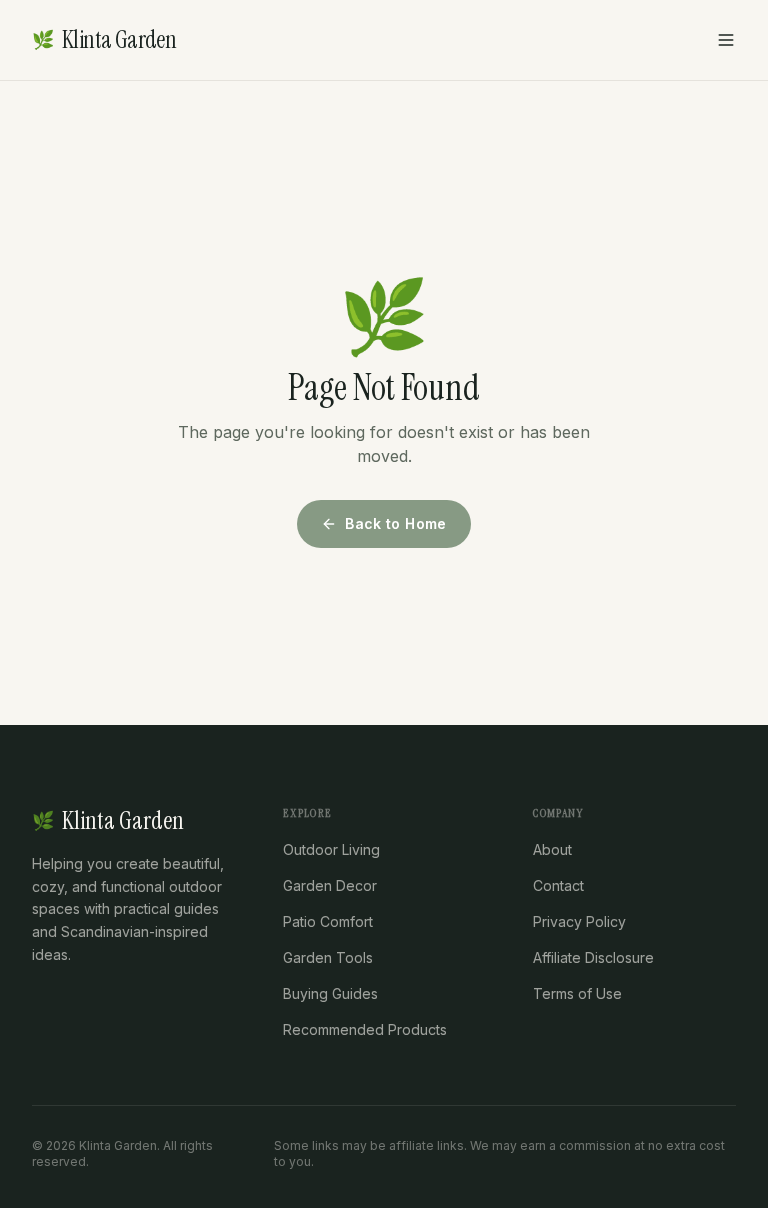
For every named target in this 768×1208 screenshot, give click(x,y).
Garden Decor (330, 885)
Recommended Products (365, 1029)
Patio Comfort (328, 921)
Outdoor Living (331, 849)
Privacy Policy (579, 921)
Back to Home (395, 523)
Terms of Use (577, 993)
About (552, 849)
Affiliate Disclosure (593, 957)
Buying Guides (330, 993)
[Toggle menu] (726, 40)
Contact (558, 885)
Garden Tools (328, 957)
